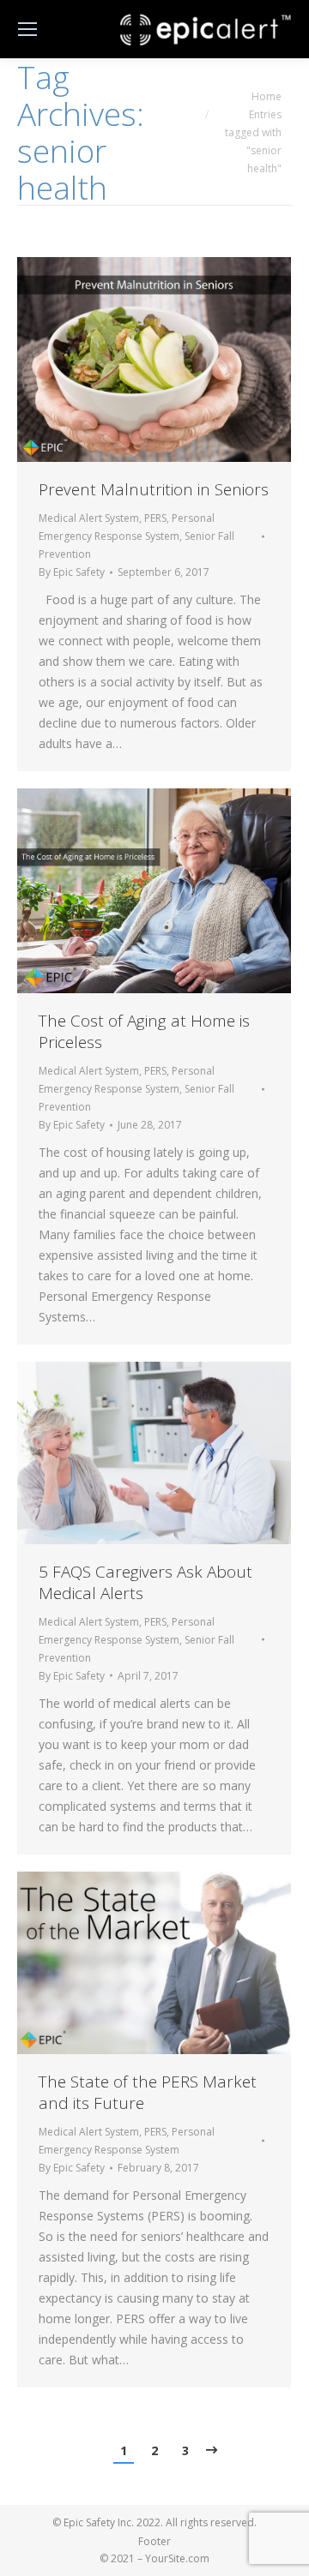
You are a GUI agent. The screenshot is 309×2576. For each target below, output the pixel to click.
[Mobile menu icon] (27, 29)
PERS (155, 518)
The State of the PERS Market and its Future (148, 2093)
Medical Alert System (89, 518)
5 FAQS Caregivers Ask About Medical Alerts (145, 1583)
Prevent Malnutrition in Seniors (154, 490)
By (72, 572)
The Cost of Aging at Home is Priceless (144, 1032)
